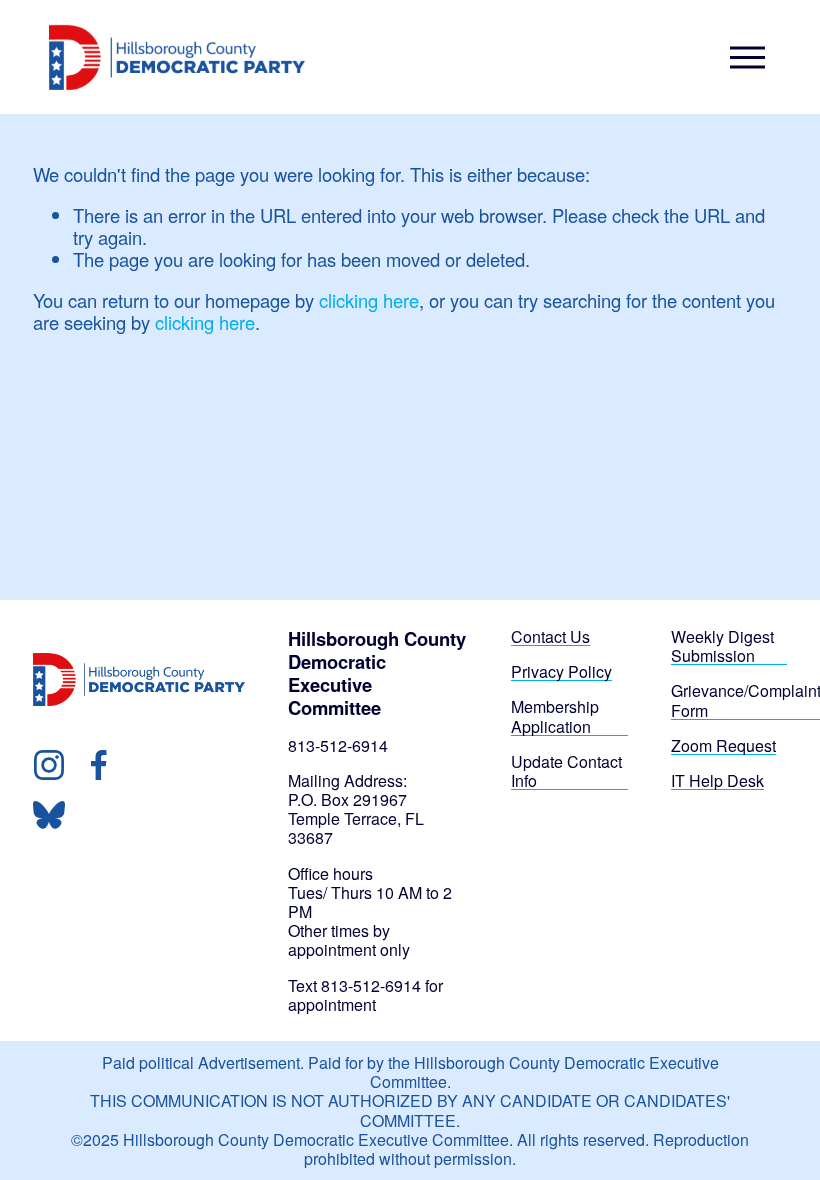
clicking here (369, 300)
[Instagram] (49, 765)
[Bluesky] (49, 815)
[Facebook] (99, 765)
